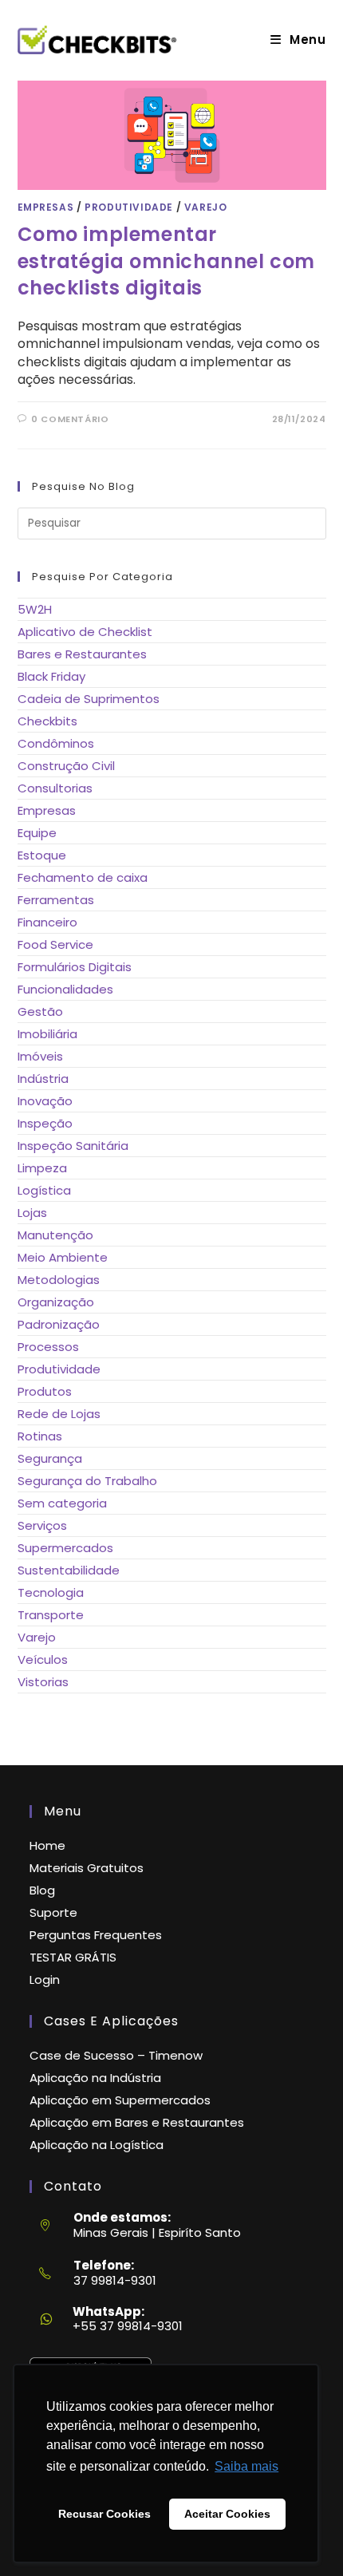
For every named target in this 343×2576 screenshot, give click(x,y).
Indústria (43, 1079)
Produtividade (129, 207)
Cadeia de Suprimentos (89, 699)
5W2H (35, 609)
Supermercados (65, 1548)
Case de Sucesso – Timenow (116, 2055)
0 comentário (70, 419)
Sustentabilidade (69, 1570)
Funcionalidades (65, 989)
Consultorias (55, 788)
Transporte (51, 1615)
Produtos (45, 1391)
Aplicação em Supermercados (120, 2100)
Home (47, 1845)
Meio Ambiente (63, 1257)
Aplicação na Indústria (95, 2078)
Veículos (43, 1659)
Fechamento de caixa (83, 877)
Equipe (37, 833)
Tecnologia (51, 1592)
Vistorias (43, 1682)
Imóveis (40, 1056)
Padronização (59, 1324)
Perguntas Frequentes (96, 1935)
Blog (42, 1890)
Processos (48, 1347)
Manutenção (55, 1235)
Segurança (50, 1458)
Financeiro (47, 922)
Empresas (46, 207)
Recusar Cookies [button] (104, 2514)
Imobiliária (47, 1034)
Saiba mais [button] (246, 2466)
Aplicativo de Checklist (85, 632)
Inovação (45, 1101)
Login (45, 1979)
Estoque (42, 855)
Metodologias (59, 1280)
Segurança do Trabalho (87, 1481)
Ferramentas (56, 900)
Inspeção (45, 1123)
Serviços (42, 1525)
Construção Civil (66, 766)
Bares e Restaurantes (82, 654)
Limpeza (42, 1168)
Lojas (32, 1213)
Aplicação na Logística (97, 2145)
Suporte (53, 1912)
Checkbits (47, 721)
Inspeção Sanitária (73, 1146)
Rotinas (40, 1436)
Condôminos (56, 743)
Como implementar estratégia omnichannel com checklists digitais (167, 261)
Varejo (206, 207)
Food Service (55, 944)
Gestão (40, 1011)
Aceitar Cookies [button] (227, 2514)
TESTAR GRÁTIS (73, 1957)
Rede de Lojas (59, 1414)
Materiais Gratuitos (87, 1868)
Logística (44, 1190)
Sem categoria (62, 1503)
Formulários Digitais (75, 967)
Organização (56, 1302)
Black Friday (51, 676)
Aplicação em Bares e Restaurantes (137, 2122)
